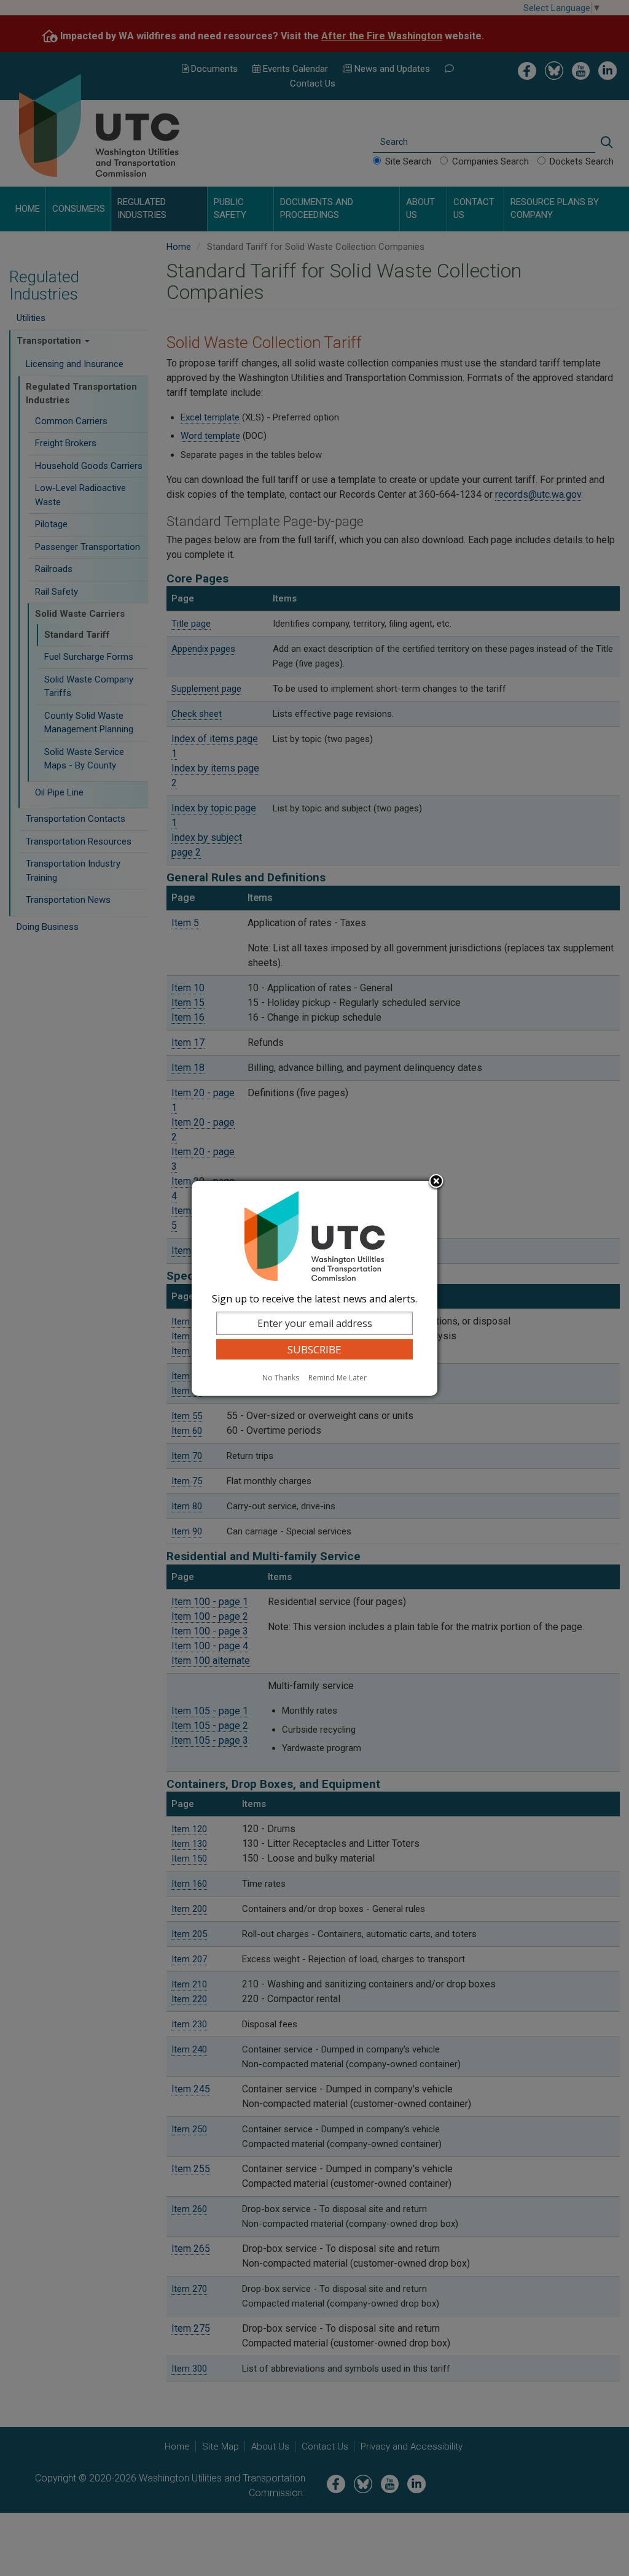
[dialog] (314, 1288)
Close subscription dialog (436, 1182)
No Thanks (281, 1378)
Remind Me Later (338, 1378)
